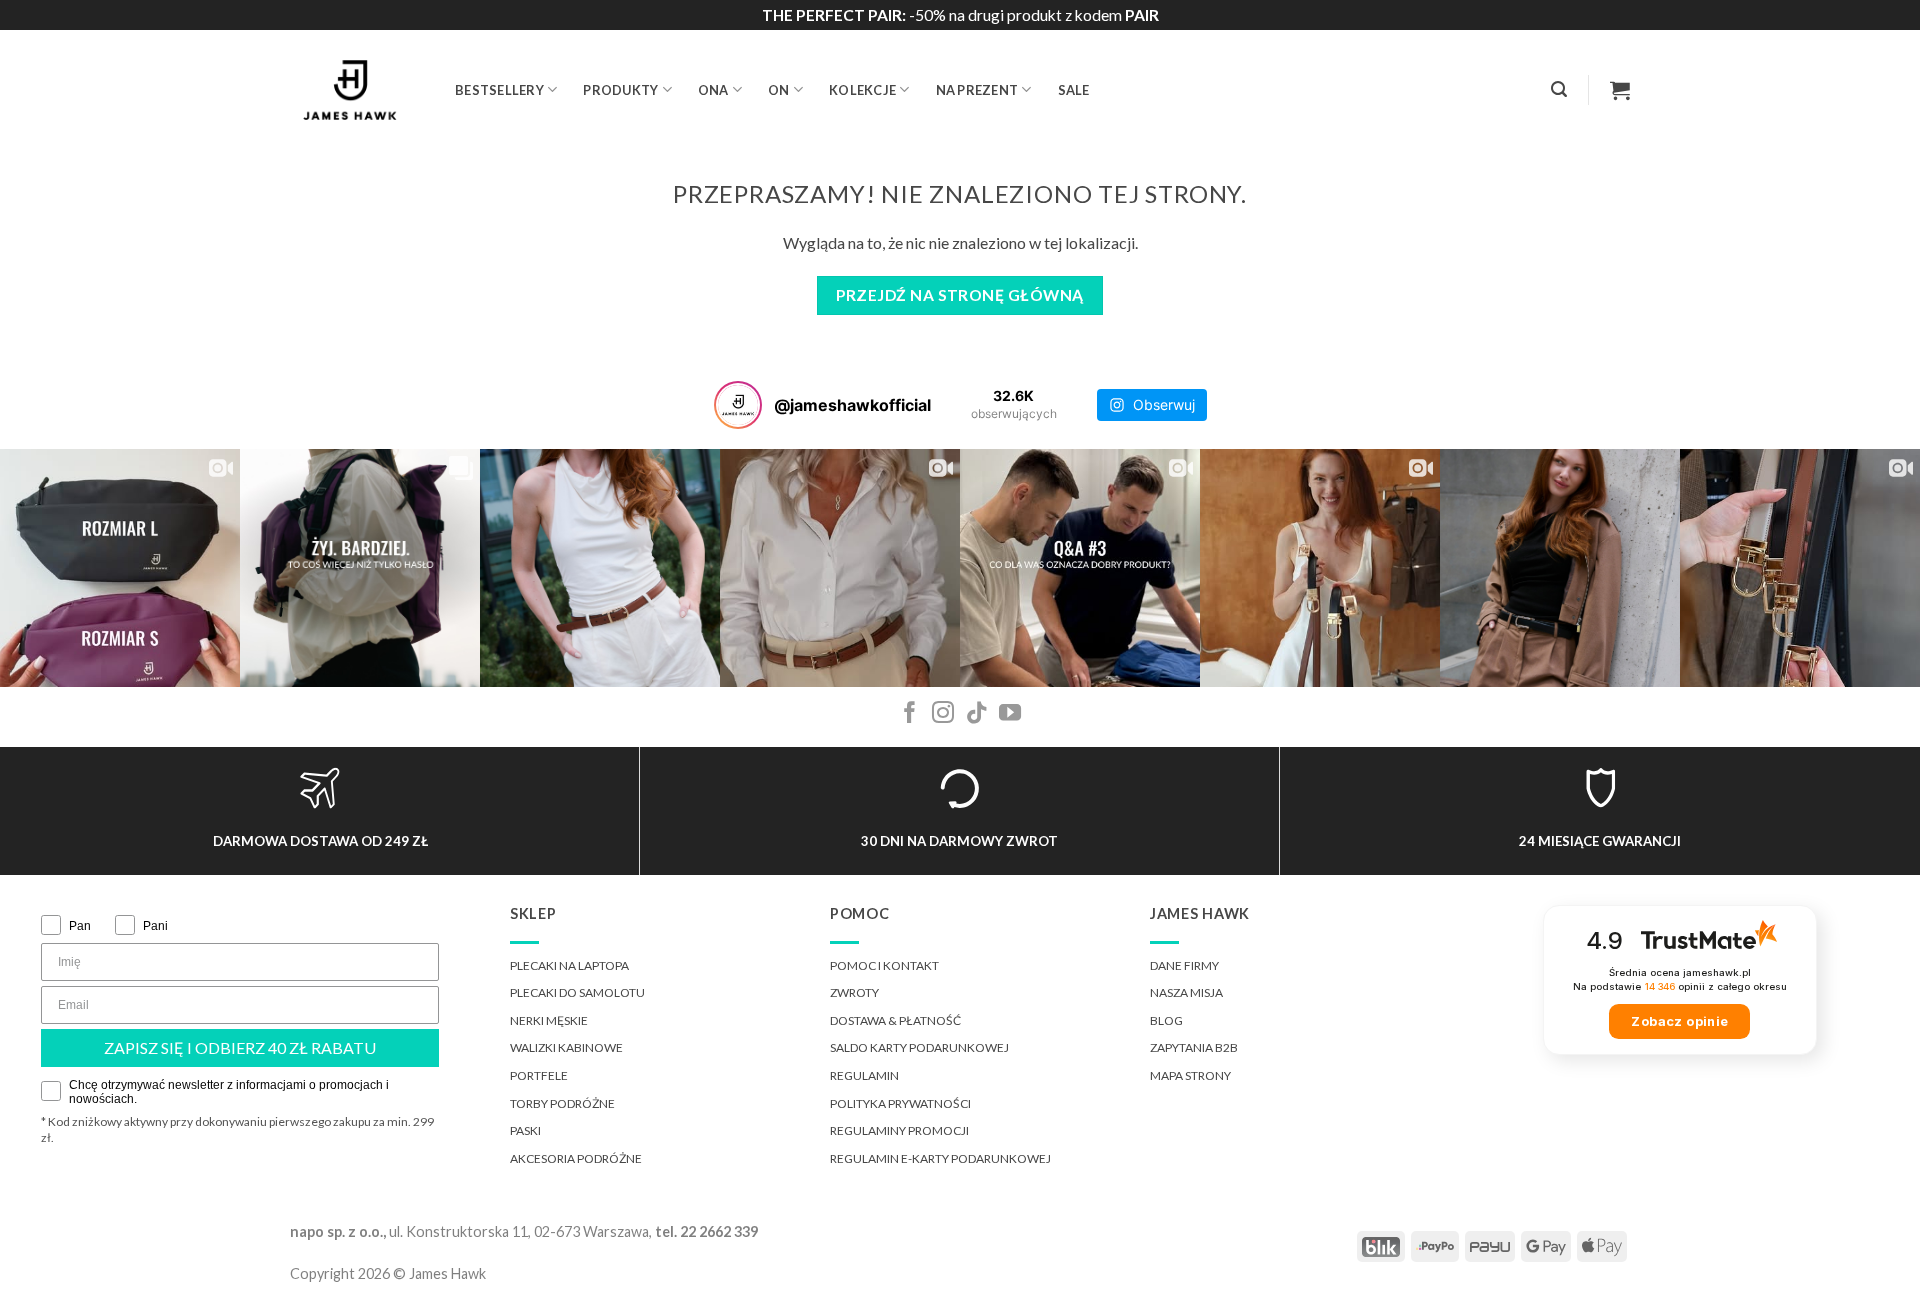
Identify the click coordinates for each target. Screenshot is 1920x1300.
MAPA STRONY (1190, 1075)
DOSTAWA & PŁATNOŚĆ (895, 1020)
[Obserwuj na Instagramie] (943, 714)
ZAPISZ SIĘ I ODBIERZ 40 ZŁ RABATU (240, 1047)
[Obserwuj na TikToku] (977, 714)
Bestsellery (499, 90)
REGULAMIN (864, 1075)
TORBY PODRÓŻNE (562, 1103)
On (779, 90)
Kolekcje (862, 90)
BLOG (1166, 1020)
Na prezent (977, 90)
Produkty (620, 90)
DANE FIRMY (1184, 965)
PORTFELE (539, 1075)
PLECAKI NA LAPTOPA (569, 965)
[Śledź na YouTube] (1010, 714)
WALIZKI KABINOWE (566, 1047)
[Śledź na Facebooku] (910, 714)
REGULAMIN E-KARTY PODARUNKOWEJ (940, 1158)
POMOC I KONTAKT (884, 965)
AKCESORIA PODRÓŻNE (576, 1158)
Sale (1074, 90)
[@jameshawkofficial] (738, 405)
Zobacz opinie (1679, 1021)
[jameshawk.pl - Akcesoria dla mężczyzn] (357, 90)
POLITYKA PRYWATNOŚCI (900, 1103)
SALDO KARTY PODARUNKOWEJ (919, 1047)
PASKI (525, 1130)
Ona (713, 90)
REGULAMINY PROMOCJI (899, 1130)
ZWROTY (854, 992)
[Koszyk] (1620, 90)
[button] (1559, 89)
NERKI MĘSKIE (549, 1020)
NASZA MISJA (1186, 992)
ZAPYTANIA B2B (1194, 1047)
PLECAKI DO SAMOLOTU (577, 992)
